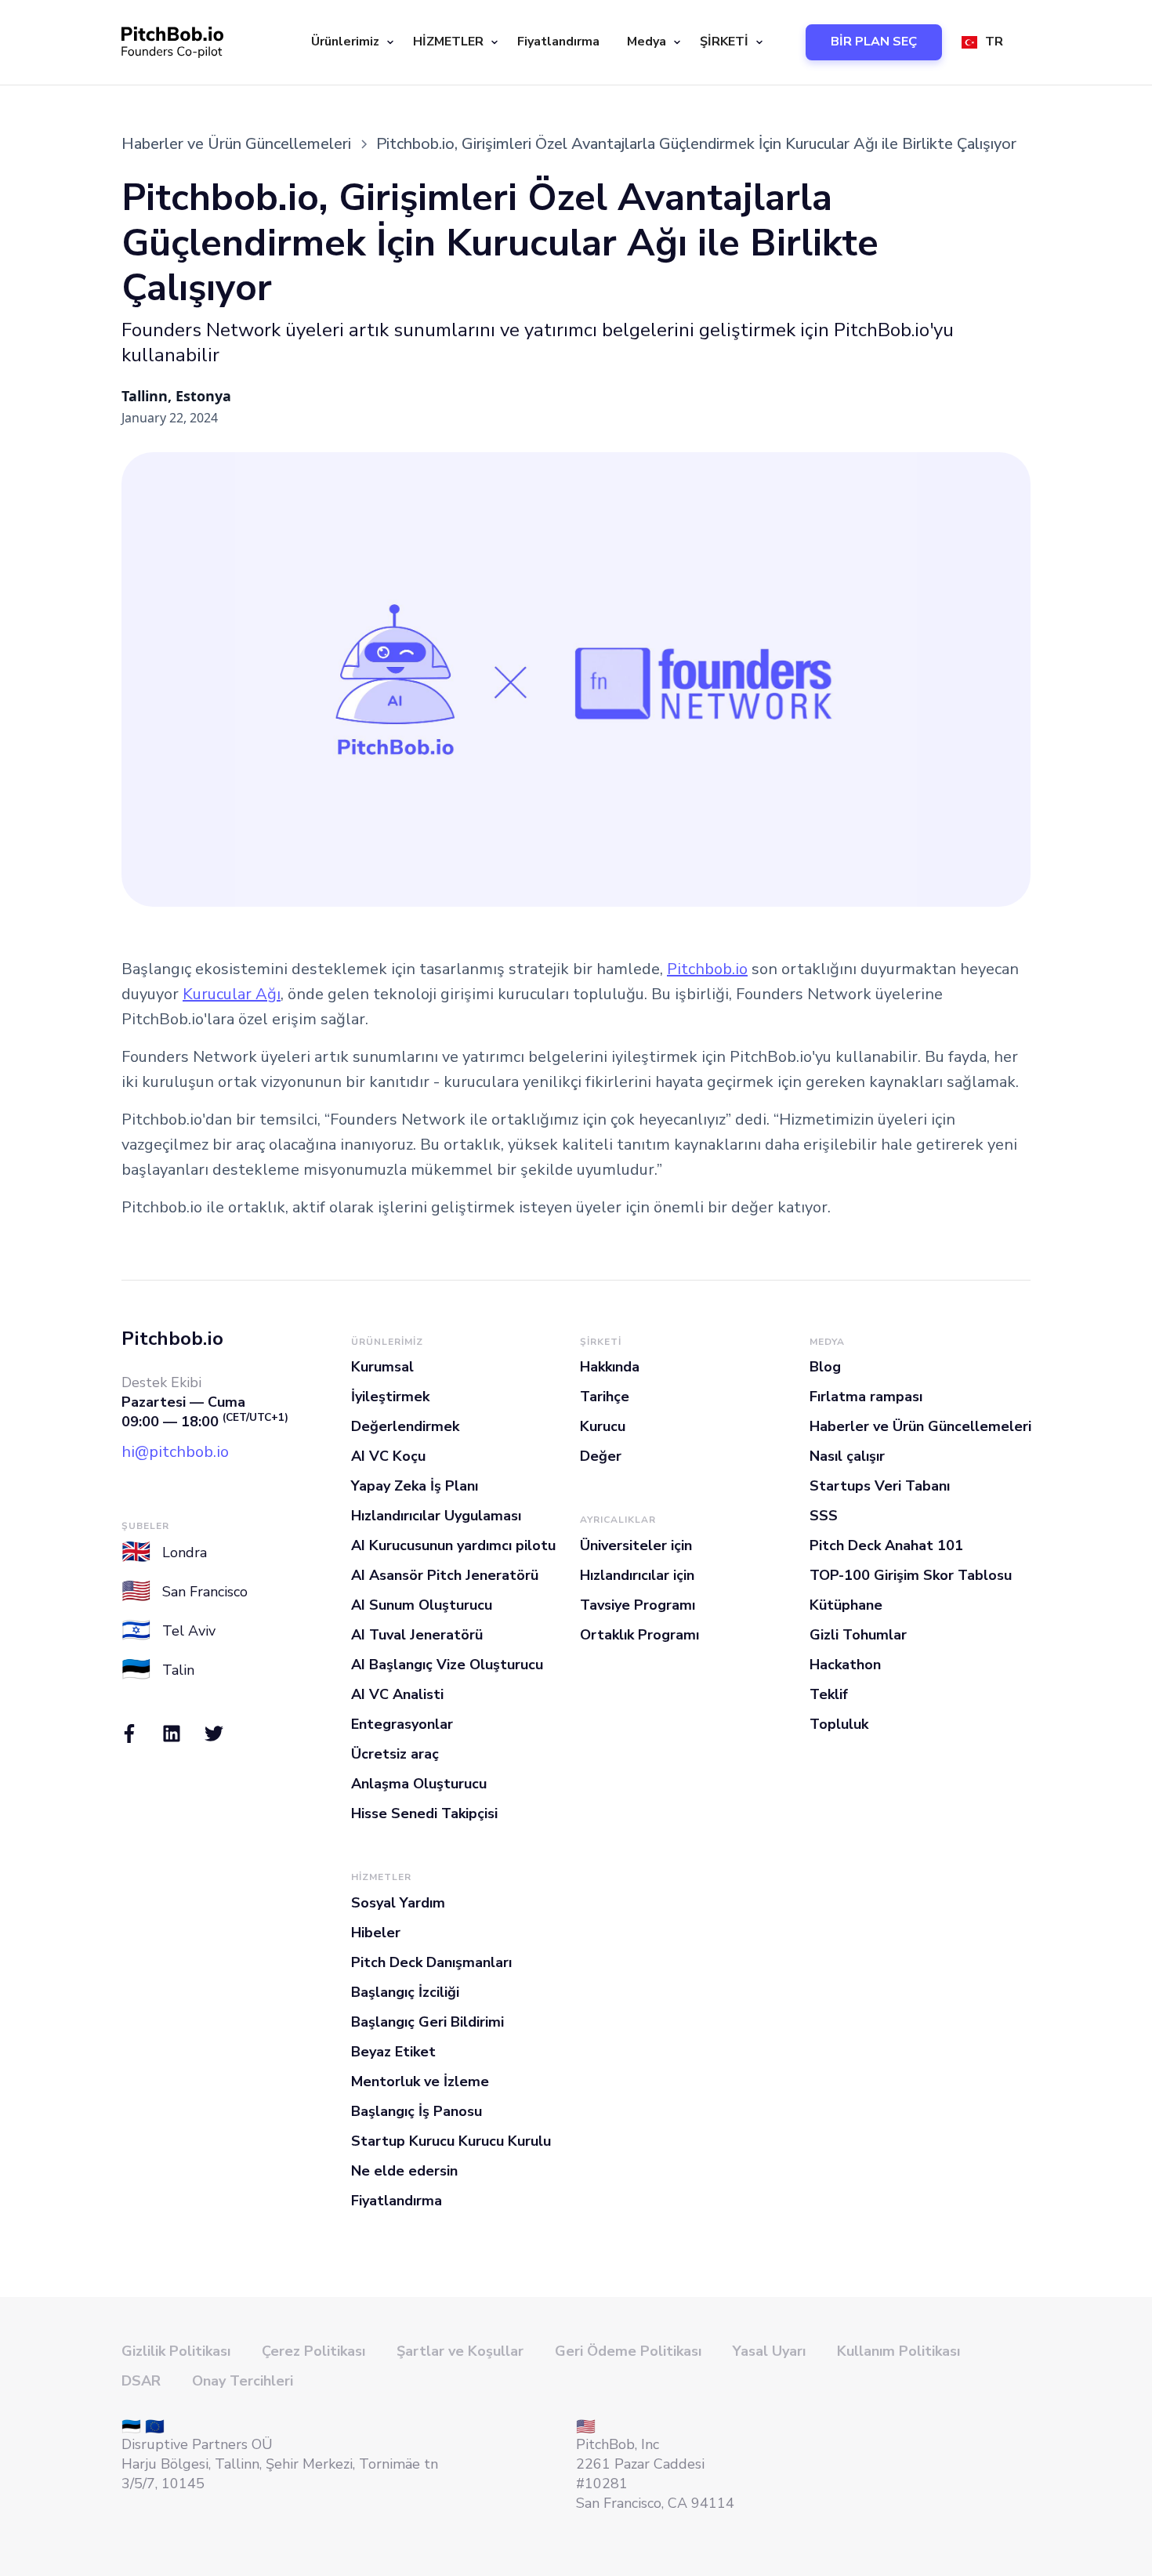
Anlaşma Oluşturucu (419, 1784)
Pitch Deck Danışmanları (431, 1962)
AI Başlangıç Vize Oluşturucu (447, 1665)
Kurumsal (382, 1367)
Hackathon (845, 1665)
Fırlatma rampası (866, 1397)
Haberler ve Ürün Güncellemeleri (920, 1426)
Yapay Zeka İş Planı (415, 1486)
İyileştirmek (390, 1397)
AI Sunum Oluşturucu (422, 1605)
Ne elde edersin (404, 2171)
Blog (825, 1367)
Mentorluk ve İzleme (420, 2081)
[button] (350, 42)
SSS (824, 1516)
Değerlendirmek (405, 1426)
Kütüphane (846, 1605)
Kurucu (603, 1426)
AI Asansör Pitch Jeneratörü (445, 1575)
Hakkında (610, 1367)
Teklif (829, 1694)
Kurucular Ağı (232, 994)
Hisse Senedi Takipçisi (424, 1813)
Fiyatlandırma (558, 42)
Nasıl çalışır (847, 1456)
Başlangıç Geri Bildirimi (427, 2022)
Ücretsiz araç (395, 1754)
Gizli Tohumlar (858, 1635)
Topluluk (839, 1724)
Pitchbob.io (707, 969)
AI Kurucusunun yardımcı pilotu (453, 1545)
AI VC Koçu (388, 1456)
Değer (601, 1456)
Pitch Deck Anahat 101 (886, 1545)
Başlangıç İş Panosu (417, 2111)
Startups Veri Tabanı (880, 1486)
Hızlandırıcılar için (637, 1575)
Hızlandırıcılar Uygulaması (436, 1516)
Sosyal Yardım (398, 1903)
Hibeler (376, 1933)
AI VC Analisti (397, 1694)
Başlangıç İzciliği (405, 1992)
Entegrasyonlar (402, 1724)
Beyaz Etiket (393, 2052)
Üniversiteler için (636, 1545)
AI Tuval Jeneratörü (417, 1635)
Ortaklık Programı (639, 1635)
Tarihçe (605, 1397)
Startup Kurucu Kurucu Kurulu (451, 2141)
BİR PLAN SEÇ (874, 42)
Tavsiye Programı (638, 1605)
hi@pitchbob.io (175, 1452)
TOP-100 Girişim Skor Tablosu (911, 1575)
